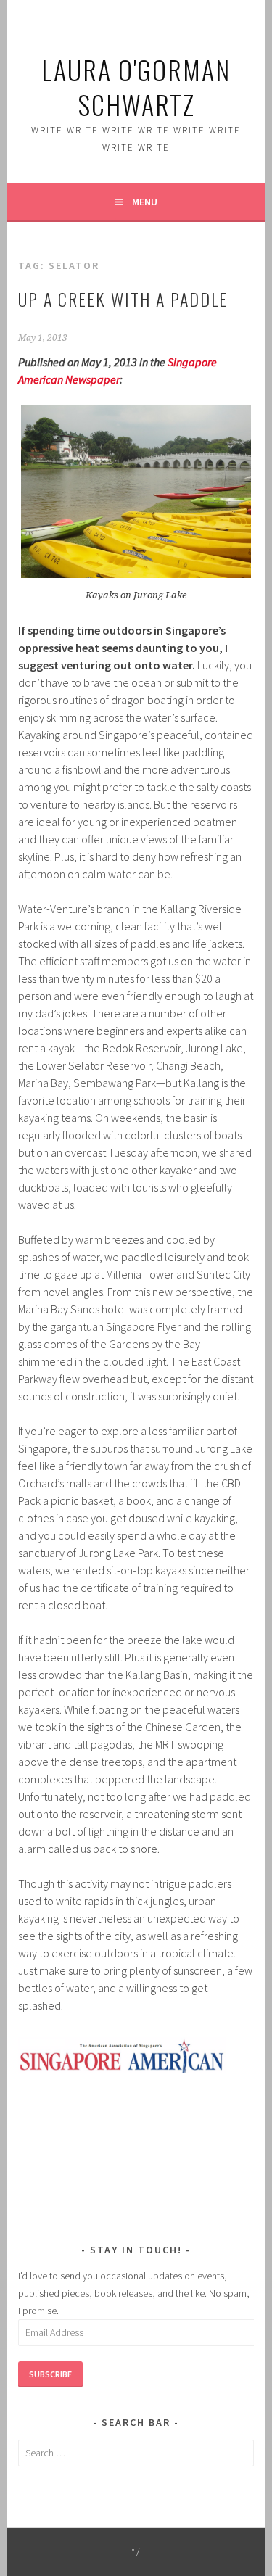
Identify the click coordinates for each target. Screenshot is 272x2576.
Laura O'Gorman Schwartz (136, 87)
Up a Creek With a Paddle (123, 299)
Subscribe (50, 2374)
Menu (145, 202)
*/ (136, 2552)
